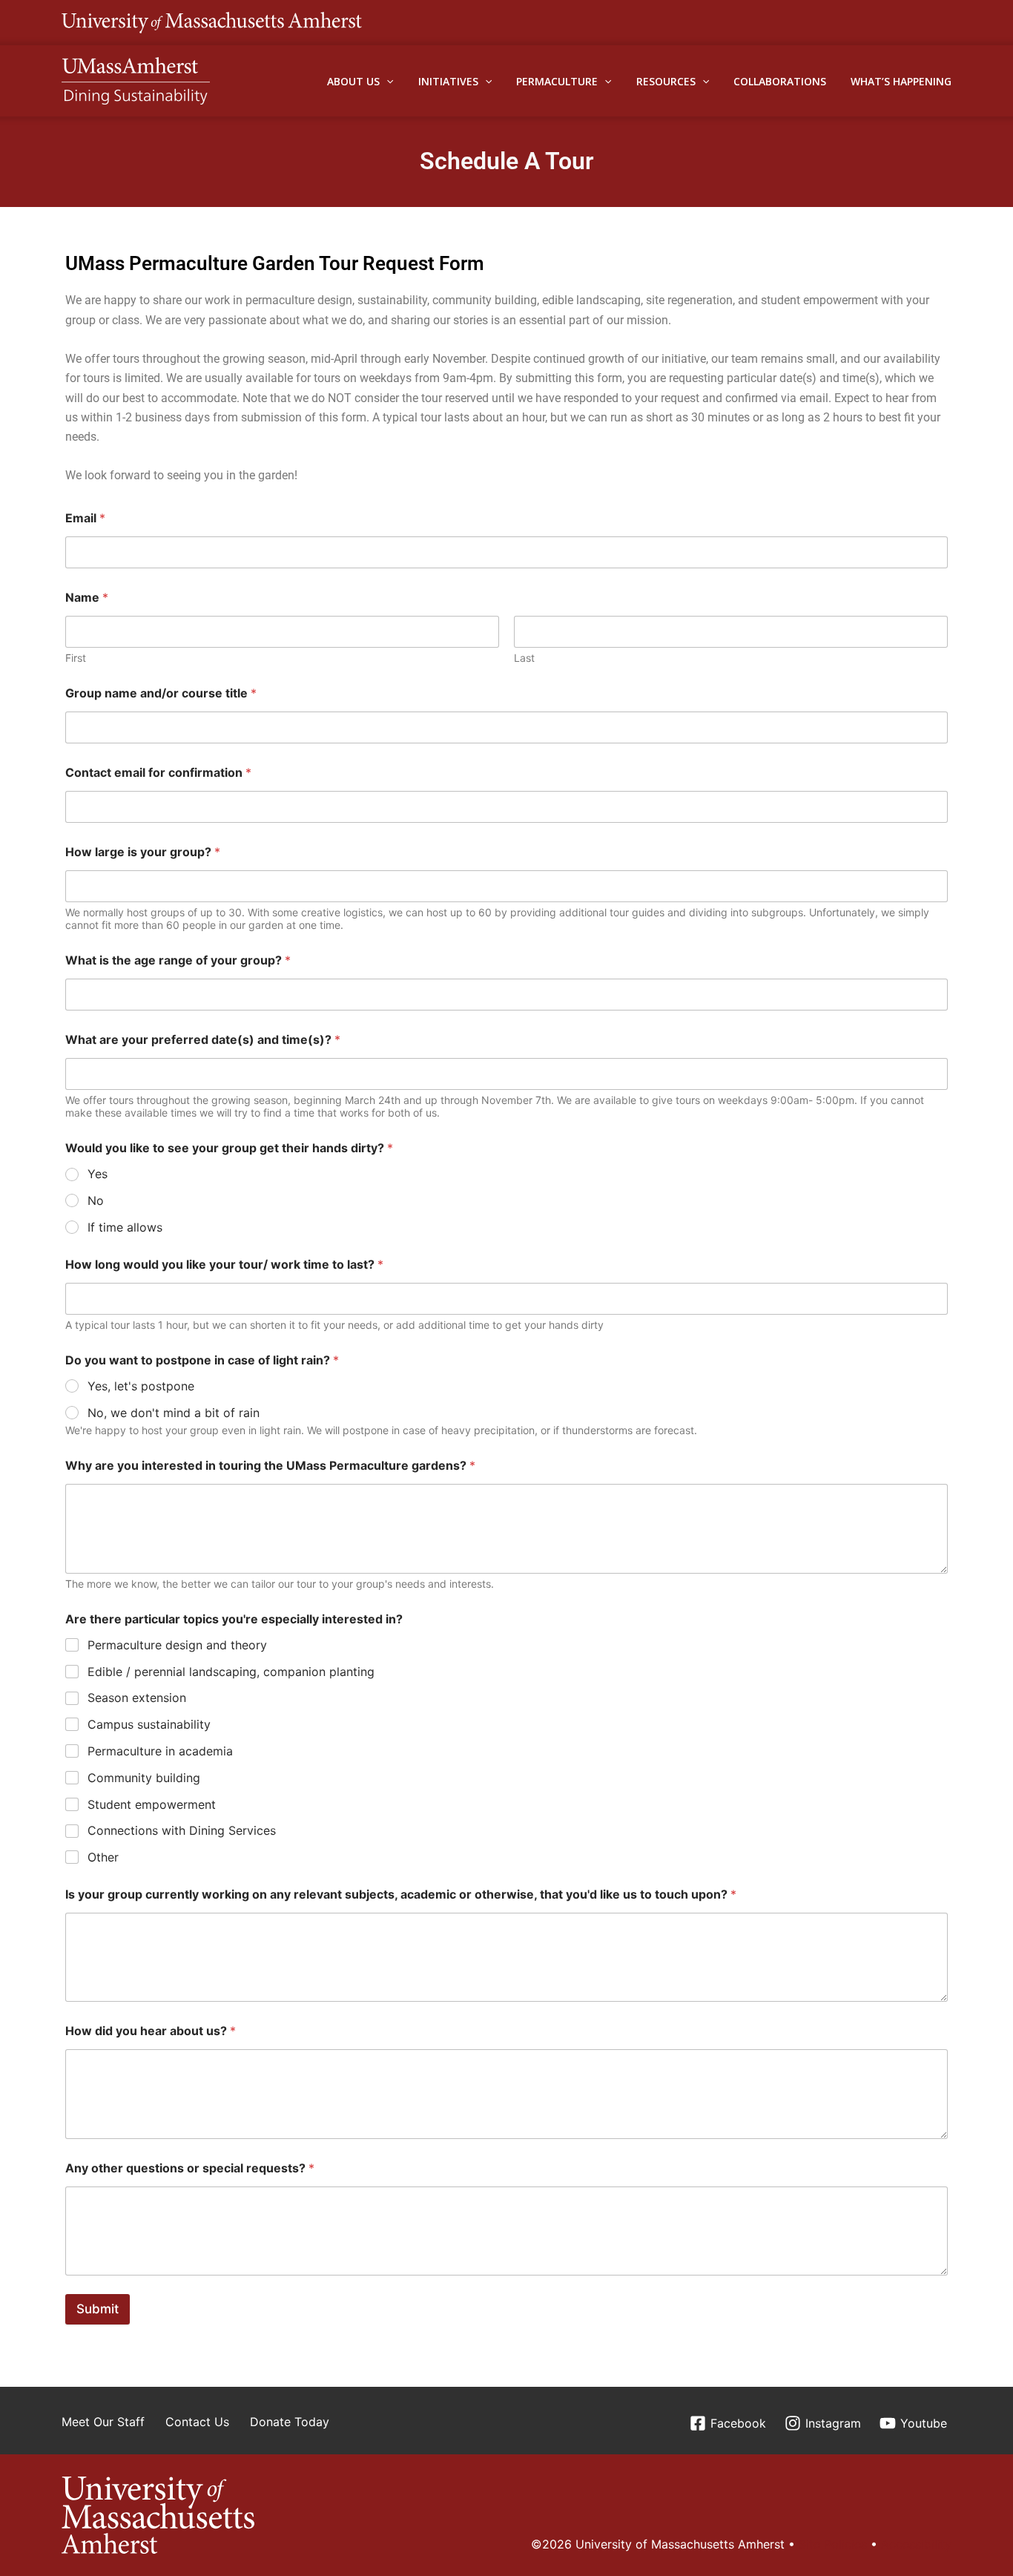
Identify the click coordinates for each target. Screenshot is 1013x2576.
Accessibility (916, 2544)
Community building (144, 1778)
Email (85, 518)
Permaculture (557, 81)
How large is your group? (143, 852)
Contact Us (197, 2422)
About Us (353, 81)
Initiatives (448, 81)
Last (524, 658)
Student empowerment (152, 1804)
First (76, 658)
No (96, 1200)
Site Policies (833, 2544)
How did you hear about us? (151, 2031)
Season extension (137, 1698)
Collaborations (780, 81)
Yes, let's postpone (141, 1386)
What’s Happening (901, 81)
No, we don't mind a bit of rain (174, 1413)
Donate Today (290, 2422)
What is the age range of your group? (178, 960)
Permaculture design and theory (177, 1645)
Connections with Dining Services (182, 1830)
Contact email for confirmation (158, 773)
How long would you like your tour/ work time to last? (224, 1265)
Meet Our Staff (103, 2422)
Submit (98, 2309)
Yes (98, 1174)
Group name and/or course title (161, 693)
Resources (666, 81)
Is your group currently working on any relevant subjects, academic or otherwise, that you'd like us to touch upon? (401, 1895)
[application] (386, 81)
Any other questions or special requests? (190, 2168)
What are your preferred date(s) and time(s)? (203, 1040)
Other (103, 1857)
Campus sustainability (149, 1724)
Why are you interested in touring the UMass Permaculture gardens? (270, 1466)
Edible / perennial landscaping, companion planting (231, 1672)
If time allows (125, 1227)
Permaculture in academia (160, 1751)
